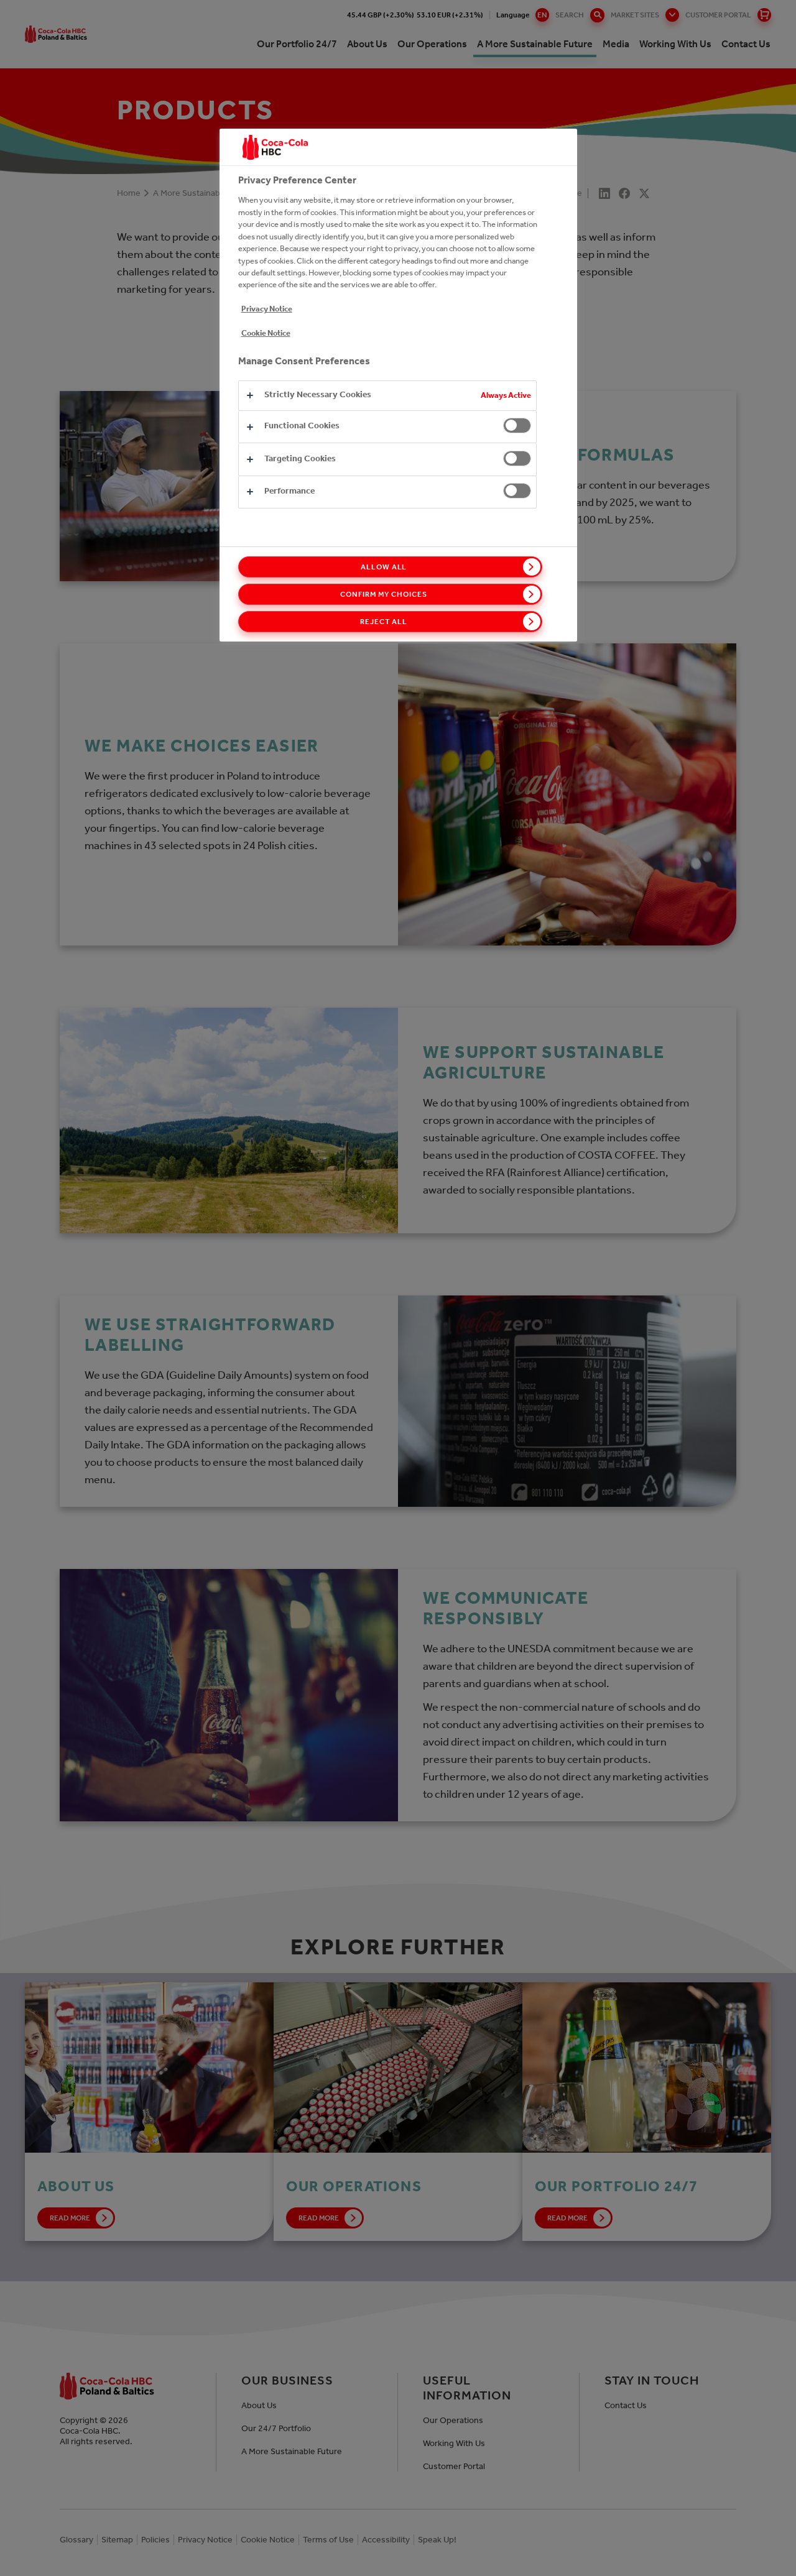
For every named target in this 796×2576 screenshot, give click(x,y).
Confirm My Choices (383, 594)
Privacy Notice (267, 309)
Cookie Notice (266, 333)
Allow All (384, 567)
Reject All (384, 622)
